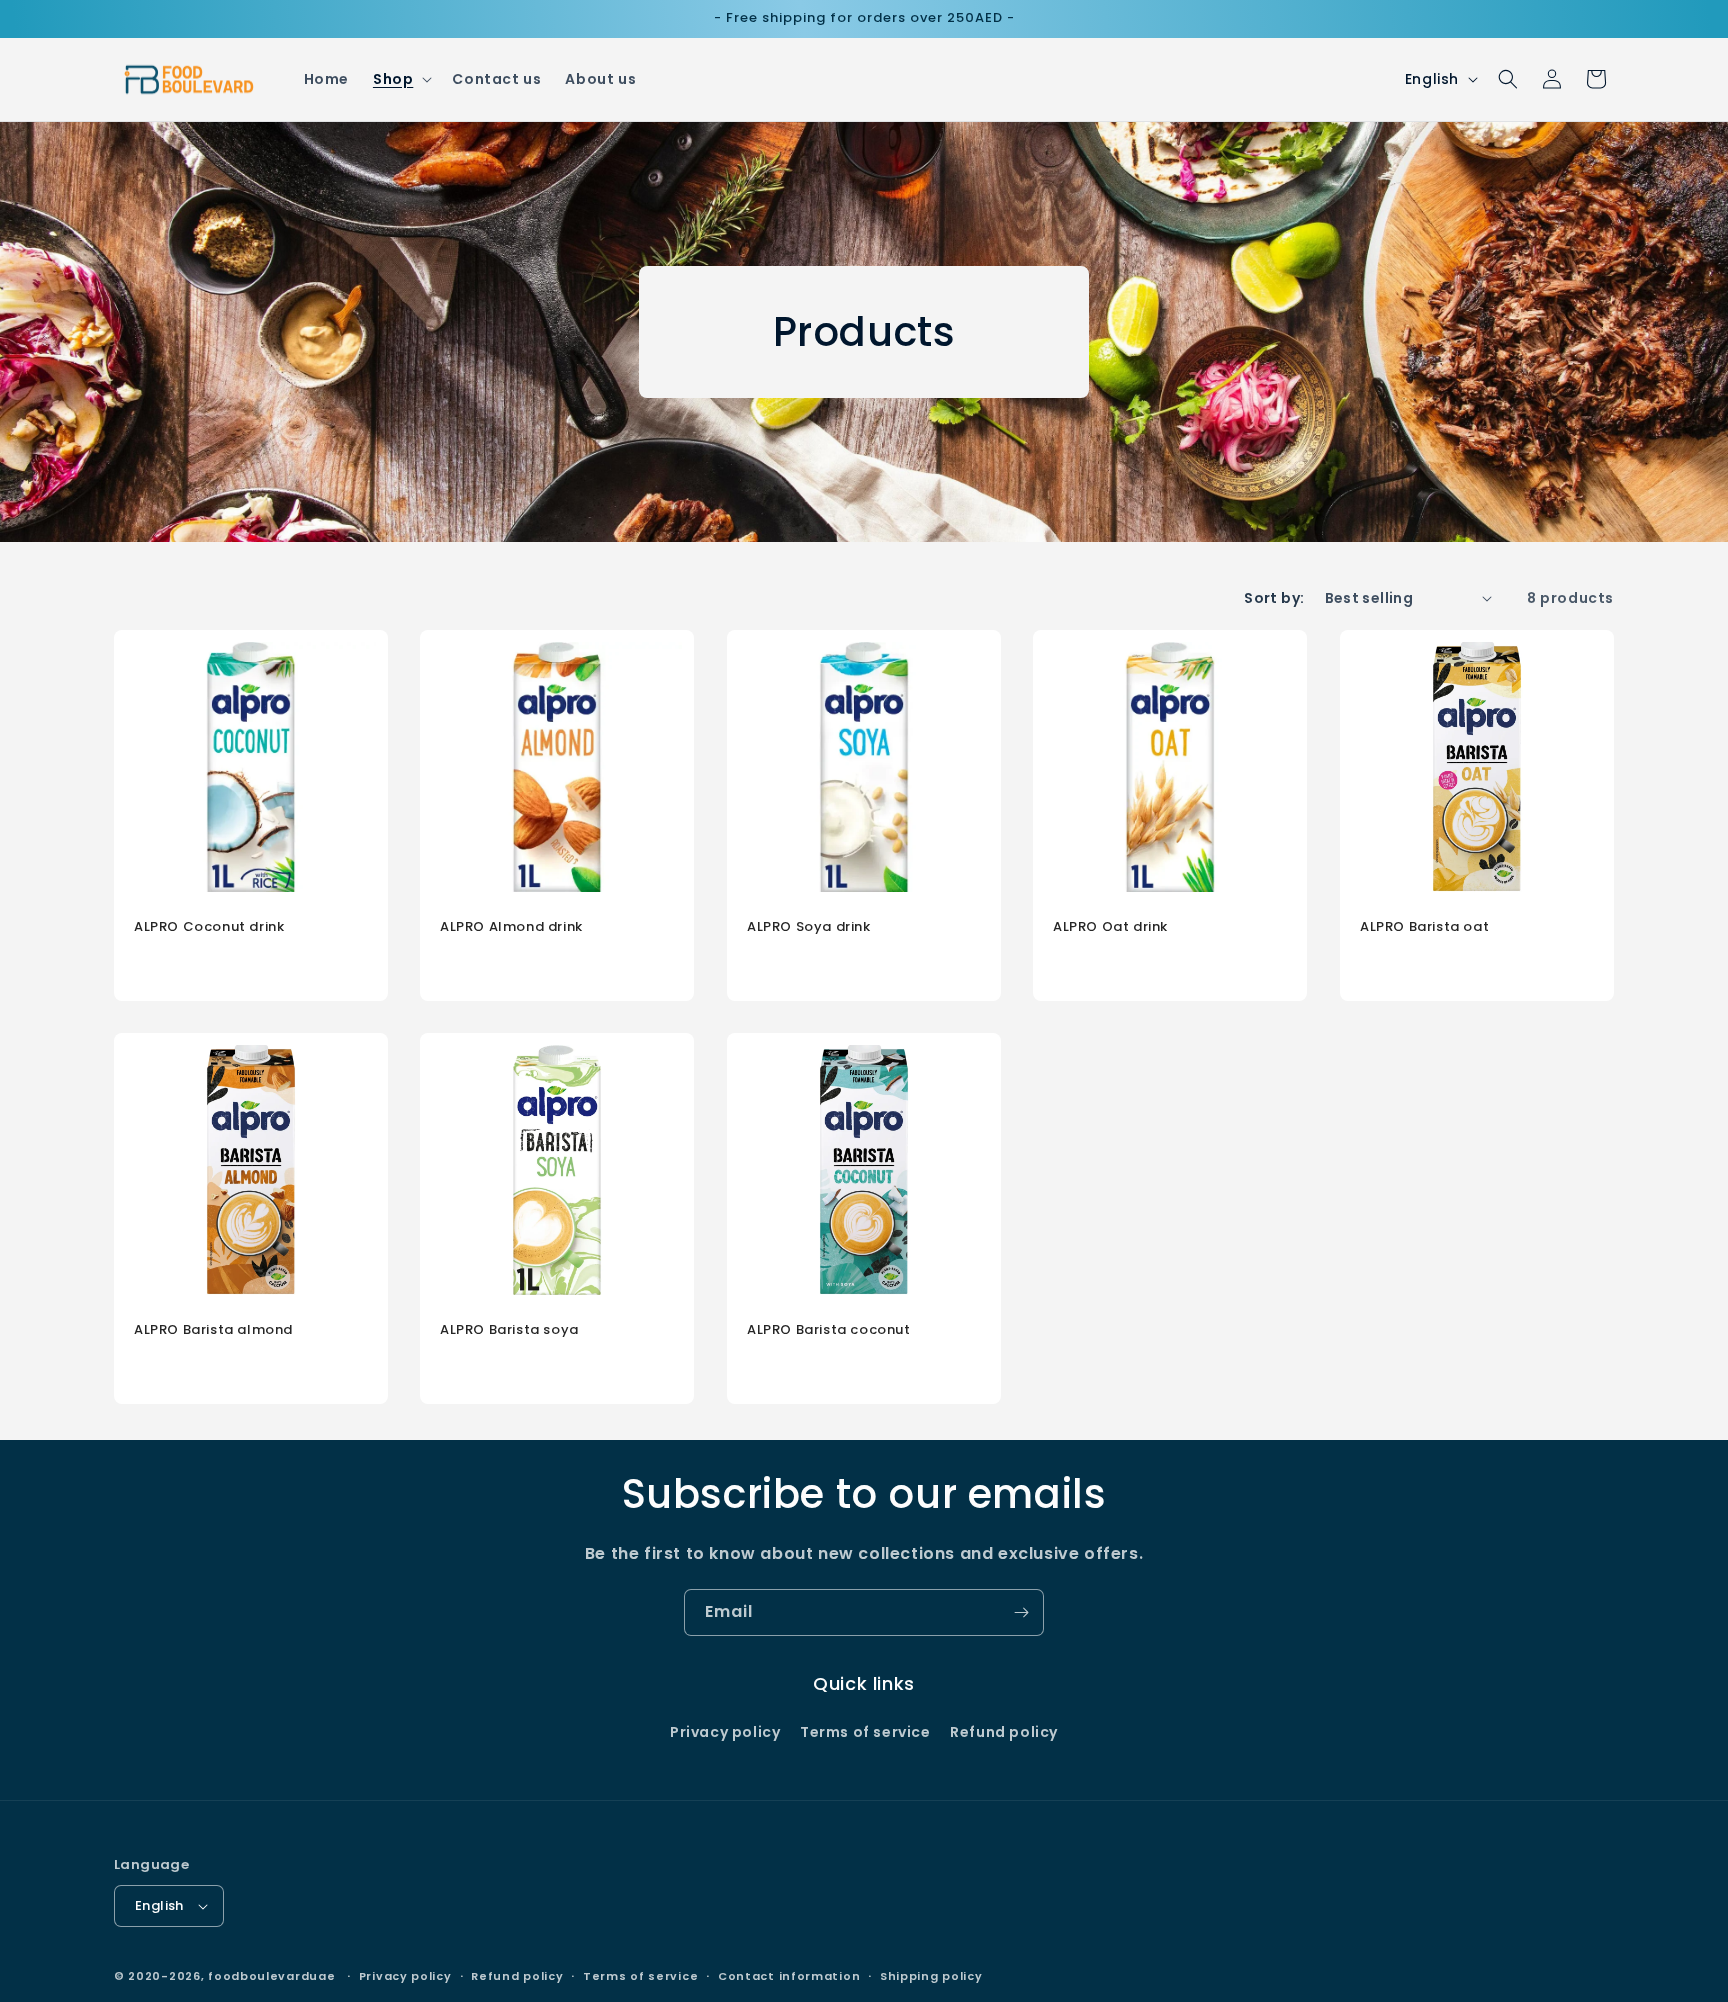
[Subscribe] (1021, 1612)
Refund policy (1004, 1732)
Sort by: (1274, 598)
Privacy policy (725, 1732)
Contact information (789, 1976)
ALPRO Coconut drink (209, 927)
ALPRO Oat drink (1110, 927)
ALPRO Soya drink (809, 927)
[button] (400, 79)
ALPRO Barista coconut (829, 1330)
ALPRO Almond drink (511, 927)
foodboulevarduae (271, 1976)
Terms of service (865, 1732)
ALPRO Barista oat (1424, 927)
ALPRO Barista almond (213, 1330)
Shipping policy (931, 1976)
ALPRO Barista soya (509, 1330)
